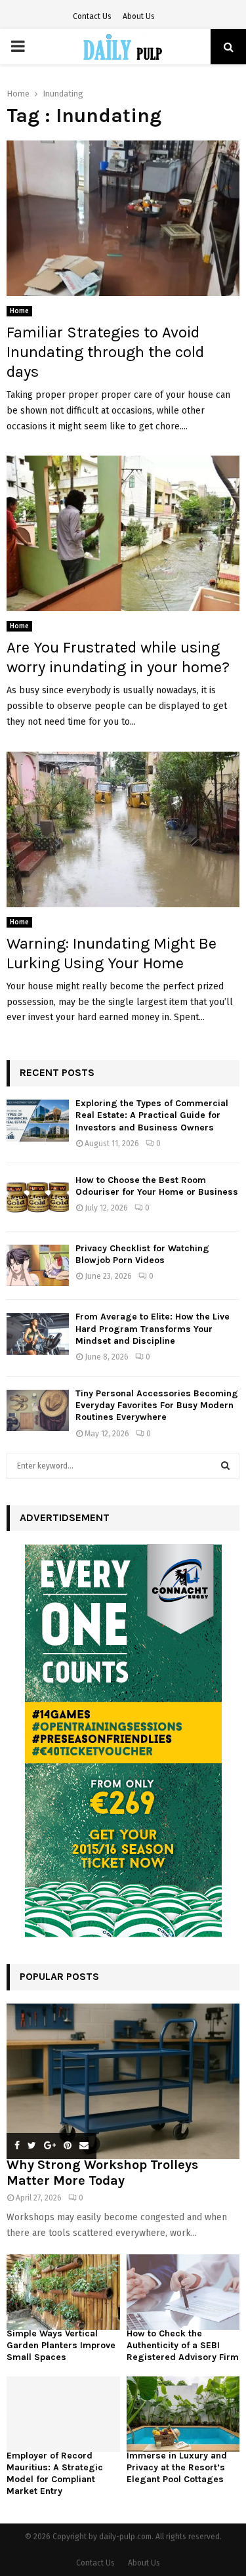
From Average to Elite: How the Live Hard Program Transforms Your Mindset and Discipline (153, 1328)
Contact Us (92, 16)
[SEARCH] (225, 1466)
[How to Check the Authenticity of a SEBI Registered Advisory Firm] (183, 2292)
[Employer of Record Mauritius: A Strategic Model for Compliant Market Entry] (63, 2414)
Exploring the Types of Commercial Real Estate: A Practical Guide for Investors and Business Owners (152, 1115)
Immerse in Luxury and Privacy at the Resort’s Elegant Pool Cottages (177, 2467)
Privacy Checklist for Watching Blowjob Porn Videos (142, 1254)
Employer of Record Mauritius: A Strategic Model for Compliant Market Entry (55, 2473)
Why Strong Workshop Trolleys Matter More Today (102, 2173)
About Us (139, 16)
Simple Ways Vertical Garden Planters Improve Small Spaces (61, 2345)
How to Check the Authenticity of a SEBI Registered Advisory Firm (183, 2345)
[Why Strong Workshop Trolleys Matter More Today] (123, 2081)
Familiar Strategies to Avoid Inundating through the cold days (105, 352)
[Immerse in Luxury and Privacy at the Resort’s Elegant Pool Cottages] (183, 2414)
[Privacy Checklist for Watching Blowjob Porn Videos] (38, 1265)
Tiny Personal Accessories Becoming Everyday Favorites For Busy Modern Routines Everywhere (157, 1405)
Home (19, 311)
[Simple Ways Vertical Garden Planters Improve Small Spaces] (63, 2292)
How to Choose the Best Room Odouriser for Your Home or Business (157, 1186)
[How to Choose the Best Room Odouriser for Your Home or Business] (38, 1197)
